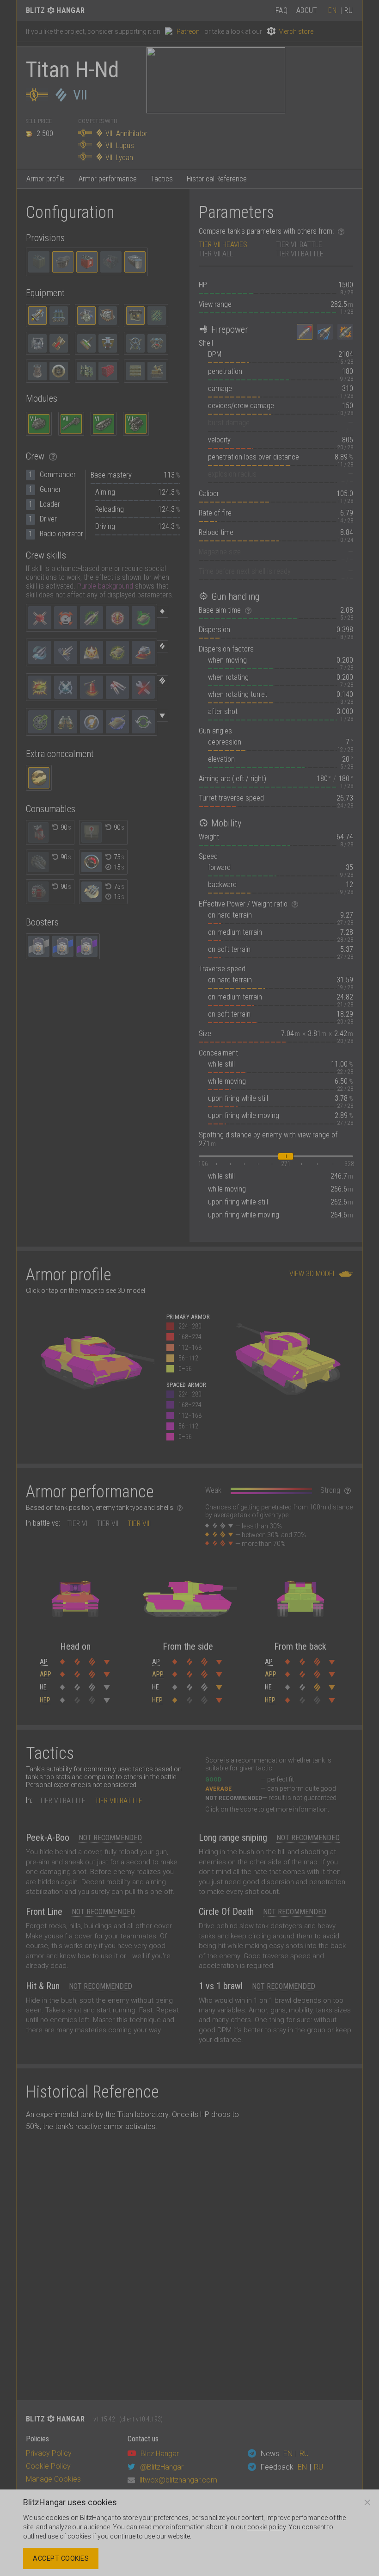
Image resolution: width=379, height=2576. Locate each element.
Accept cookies (61, 2558)
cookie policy (266, 2527)
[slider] (286, 1156)
